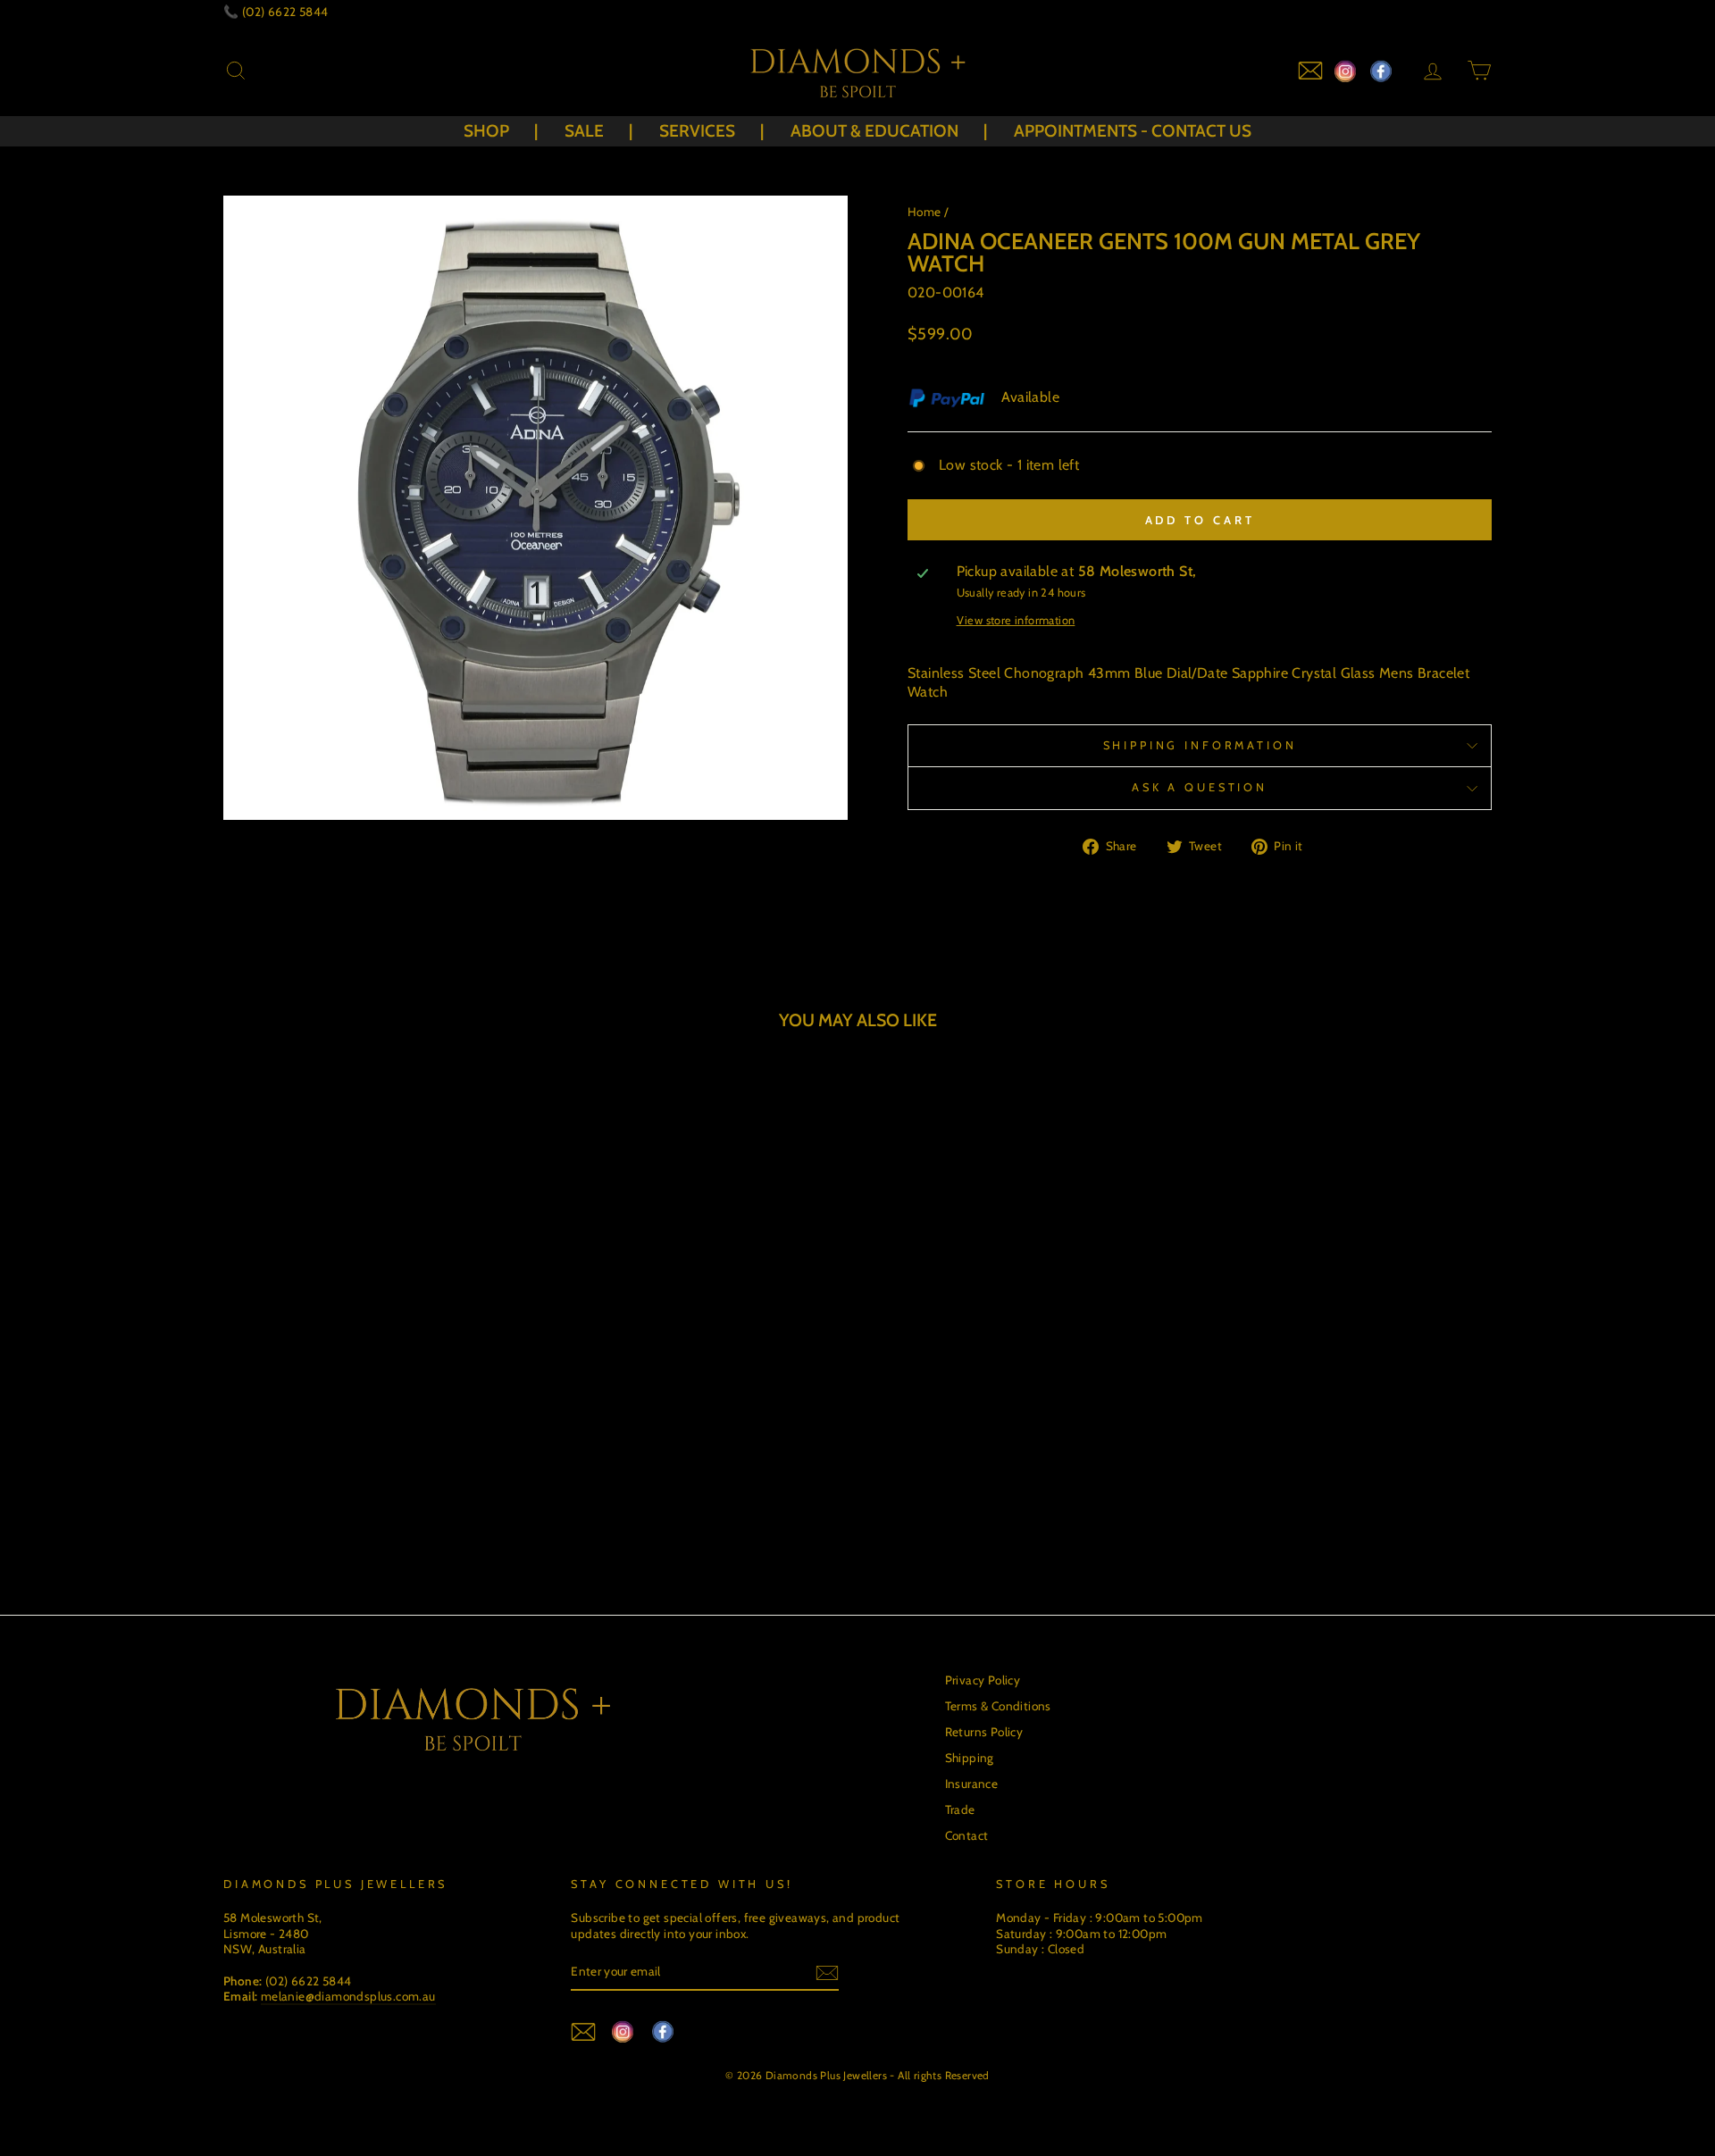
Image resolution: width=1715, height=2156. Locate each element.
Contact (967, 1835)
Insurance (972, 1784)
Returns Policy (984, 1732)
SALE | (598, 131)
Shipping (970, 1758)
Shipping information (1200, 745)
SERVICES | (711, 131)
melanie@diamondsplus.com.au (348, 1996)
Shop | (501, 131)
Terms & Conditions (998, 1706)
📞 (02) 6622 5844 (276, 12)
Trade (960, 1809)
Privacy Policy (983, 1680)
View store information (1016, 620)
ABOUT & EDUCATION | (889, 131)
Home (924, 212)
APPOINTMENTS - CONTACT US (1133, 131)
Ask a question (1200, 787)
